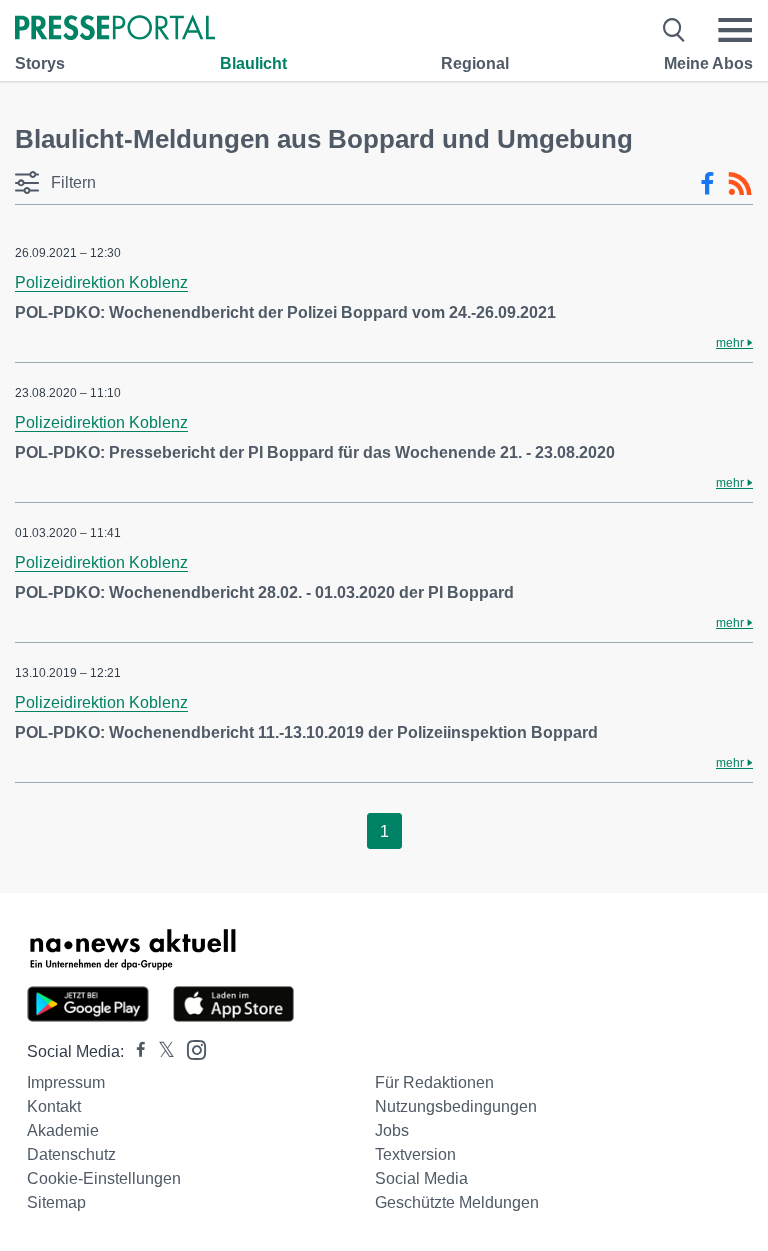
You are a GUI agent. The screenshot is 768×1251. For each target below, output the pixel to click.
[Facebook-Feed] (707, 184)
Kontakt (54, 1106)
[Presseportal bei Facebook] (135, 1051)
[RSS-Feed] (740, 184)
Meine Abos (708, 63)
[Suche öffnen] (674, 30)
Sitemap (56, 1202)
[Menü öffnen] (735, 30)
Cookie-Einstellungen (104, 1178)
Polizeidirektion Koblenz (101, 282)
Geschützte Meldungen (457, 1202)
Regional (475, 63)
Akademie (63, 1130)
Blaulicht (253, 63)
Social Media (421, 1178)
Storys (40, 63)
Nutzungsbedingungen (456, 1106)
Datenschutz (71, 1154)
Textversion (415, 1154)
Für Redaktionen (434, 1082)
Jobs (392, 1130)
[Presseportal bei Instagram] (190, 1048)
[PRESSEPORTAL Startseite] (115, 29)
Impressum (66, 1082)
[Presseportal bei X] (160, 1051)
